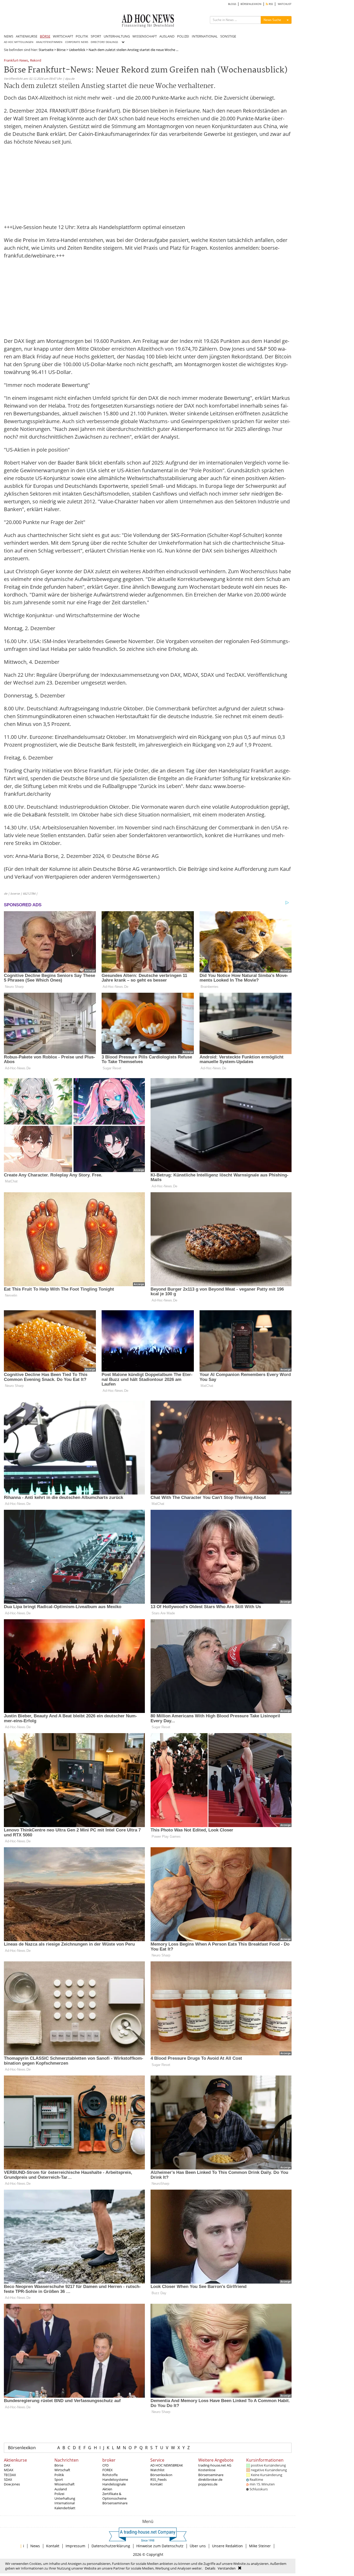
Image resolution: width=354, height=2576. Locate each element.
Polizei (59, 2494)
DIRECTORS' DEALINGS (104, 42)
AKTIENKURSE (27, 36)
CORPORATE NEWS (77, 42)
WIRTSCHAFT (63, 36)
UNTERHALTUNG (117, 36)
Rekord (36, 61)
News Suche (272, 20)
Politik (59, 2475)
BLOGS (232, 4)
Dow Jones (12, 2484)
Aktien (107, 2489)
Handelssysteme (115, 2479)
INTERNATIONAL (205, 36)
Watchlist (157, 2470)
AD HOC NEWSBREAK (167, 2465)
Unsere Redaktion (227, 2546)
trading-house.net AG (215, 2465)
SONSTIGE (228, 36)
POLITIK (82, 36)
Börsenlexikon (22, 2448)
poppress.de (208, 2484)
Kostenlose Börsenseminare (211, 2472)
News (35, 2546)
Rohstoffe (110, 2475)
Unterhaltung (65, 2498)
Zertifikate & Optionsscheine (114, 2496)
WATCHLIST (285, 4)
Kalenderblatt (65, 2508)
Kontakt (157, 2484)
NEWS (9, 36)
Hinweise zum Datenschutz (160, 2546)
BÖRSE (45, 36)
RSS (270, 4)
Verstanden (227, 2568)
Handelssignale (114, 2484)
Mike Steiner (260, 2546)
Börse (61, 50)
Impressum (75, 2546)
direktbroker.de (210, 2479)
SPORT (96, 36)
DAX (7, 2465)
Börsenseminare (115, 2503)
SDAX (8, 2479)
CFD (105, 2465)
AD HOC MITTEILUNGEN (19, 42)
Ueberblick (77, 50)
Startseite (46, 50)
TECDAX (10, 2475)
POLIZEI (183, 36)
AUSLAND (167, 36)
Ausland (61, 2489)
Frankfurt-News (16, 61)
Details (210, 2568)
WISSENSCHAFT (145, 36)
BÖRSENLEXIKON (251, 4)
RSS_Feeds (158, 2479)
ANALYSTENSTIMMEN (49, 42)
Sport (59, 2479)
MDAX (9, 2470)
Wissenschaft (65, 2484)
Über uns (198, 2546)
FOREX (108, 2470)
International (65, 2503)
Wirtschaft (62, 2470)
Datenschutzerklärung (111, 2546)
